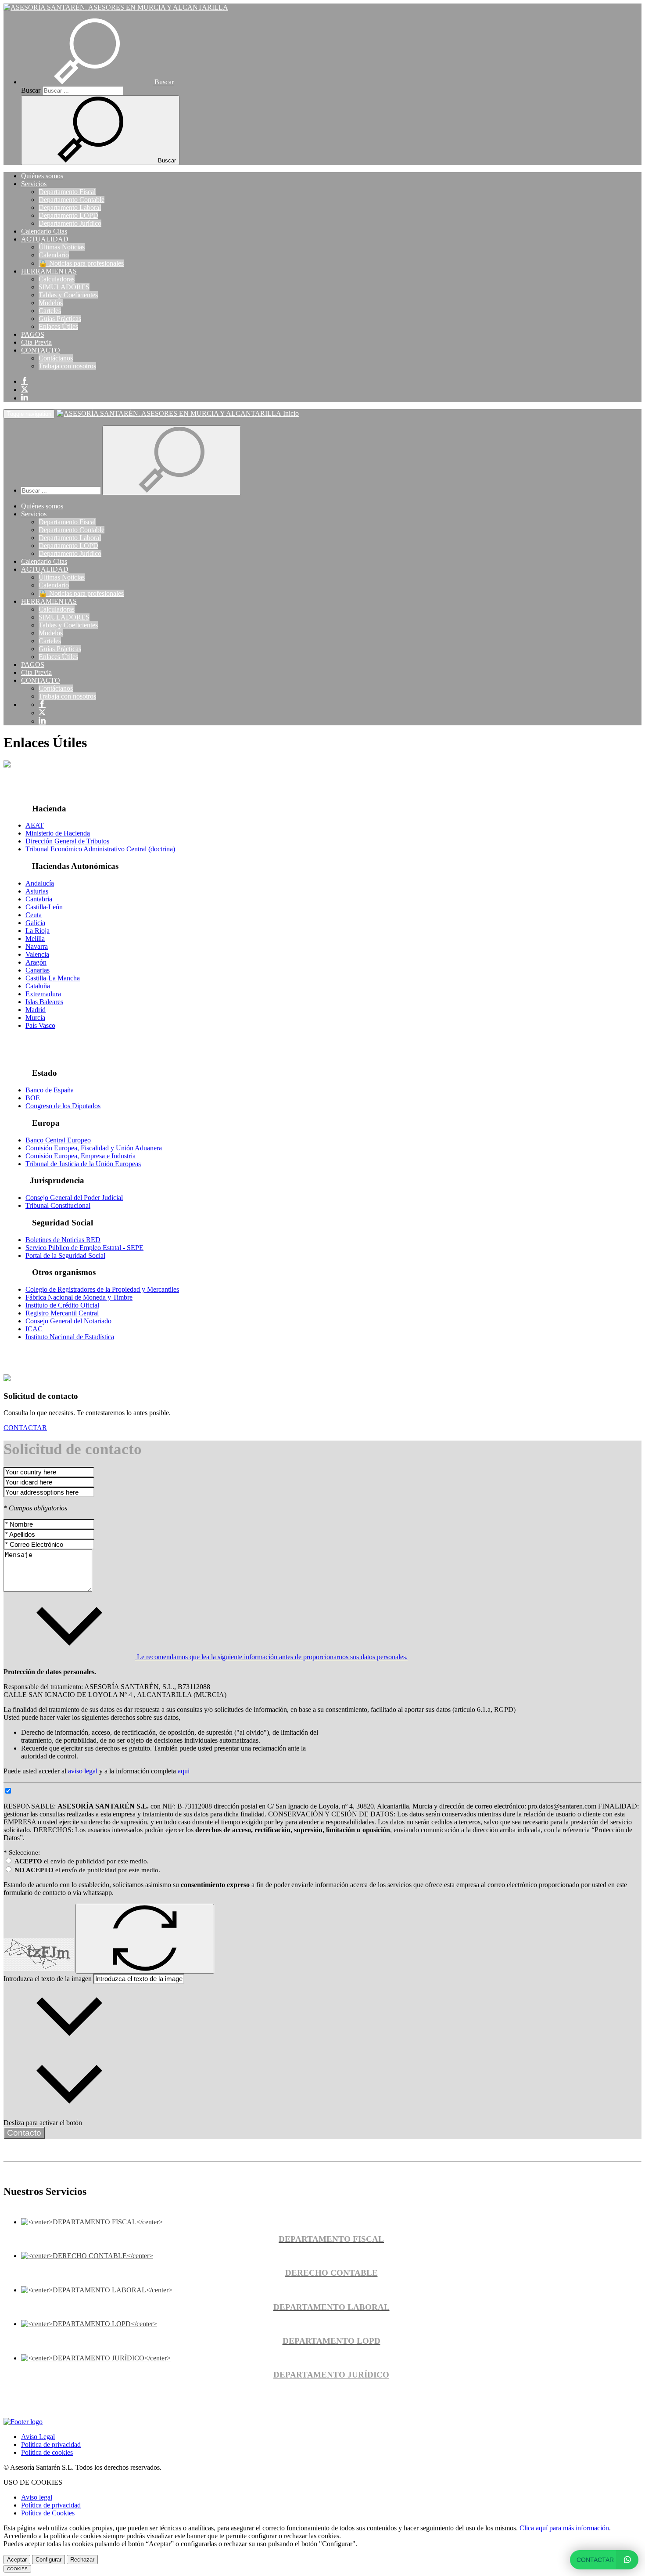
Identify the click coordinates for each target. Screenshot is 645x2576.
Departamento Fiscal (67, 192)
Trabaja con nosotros (67, 366)
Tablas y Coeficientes (68, 295)
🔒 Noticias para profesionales (81, 263)
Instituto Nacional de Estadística (70, 1337)
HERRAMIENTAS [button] (49, 271)
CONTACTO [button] (41, 350)
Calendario (54, 255)
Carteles (50, 311)
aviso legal (83, 1771)
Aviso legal (37, 2497)
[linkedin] (25, 398)
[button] (97, 82)
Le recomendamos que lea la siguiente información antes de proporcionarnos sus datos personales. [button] (271, 1657)
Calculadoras (57, 279)
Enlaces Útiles (58, 326)
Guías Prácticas (60, 319)
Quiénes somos (42, 176)
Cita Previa (36, 342)
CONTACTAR (25, 1428)
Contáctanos (56, 358)
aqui (184, 1771)
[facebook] (25, 381)
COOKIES (17, 2569)
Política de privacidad (51, 2444)
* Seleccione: (22, 1852)
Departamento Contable (72, 200)
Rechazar (82, 2560)
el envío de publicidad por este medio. (82, 1861)
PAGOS (33, 334)
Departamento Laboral (70, 207)
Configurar (48, 2560)
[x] (25, 390)
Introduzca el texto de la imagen (48, 1979)
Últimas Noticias (62, 247)
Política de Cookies (48, 2513)
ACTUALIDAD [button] (45, 239)
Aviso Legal (38, 2437)
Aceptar (17, 2560)
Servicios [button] (34, 184)
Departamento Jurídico (70, 223)
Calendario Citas (44, 231)
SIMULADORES (64, 287)
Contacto (24, 2133)
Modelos (51, 303)
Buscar (31, 90)
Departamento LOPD (68, 215)
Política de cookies (47, 2452)
